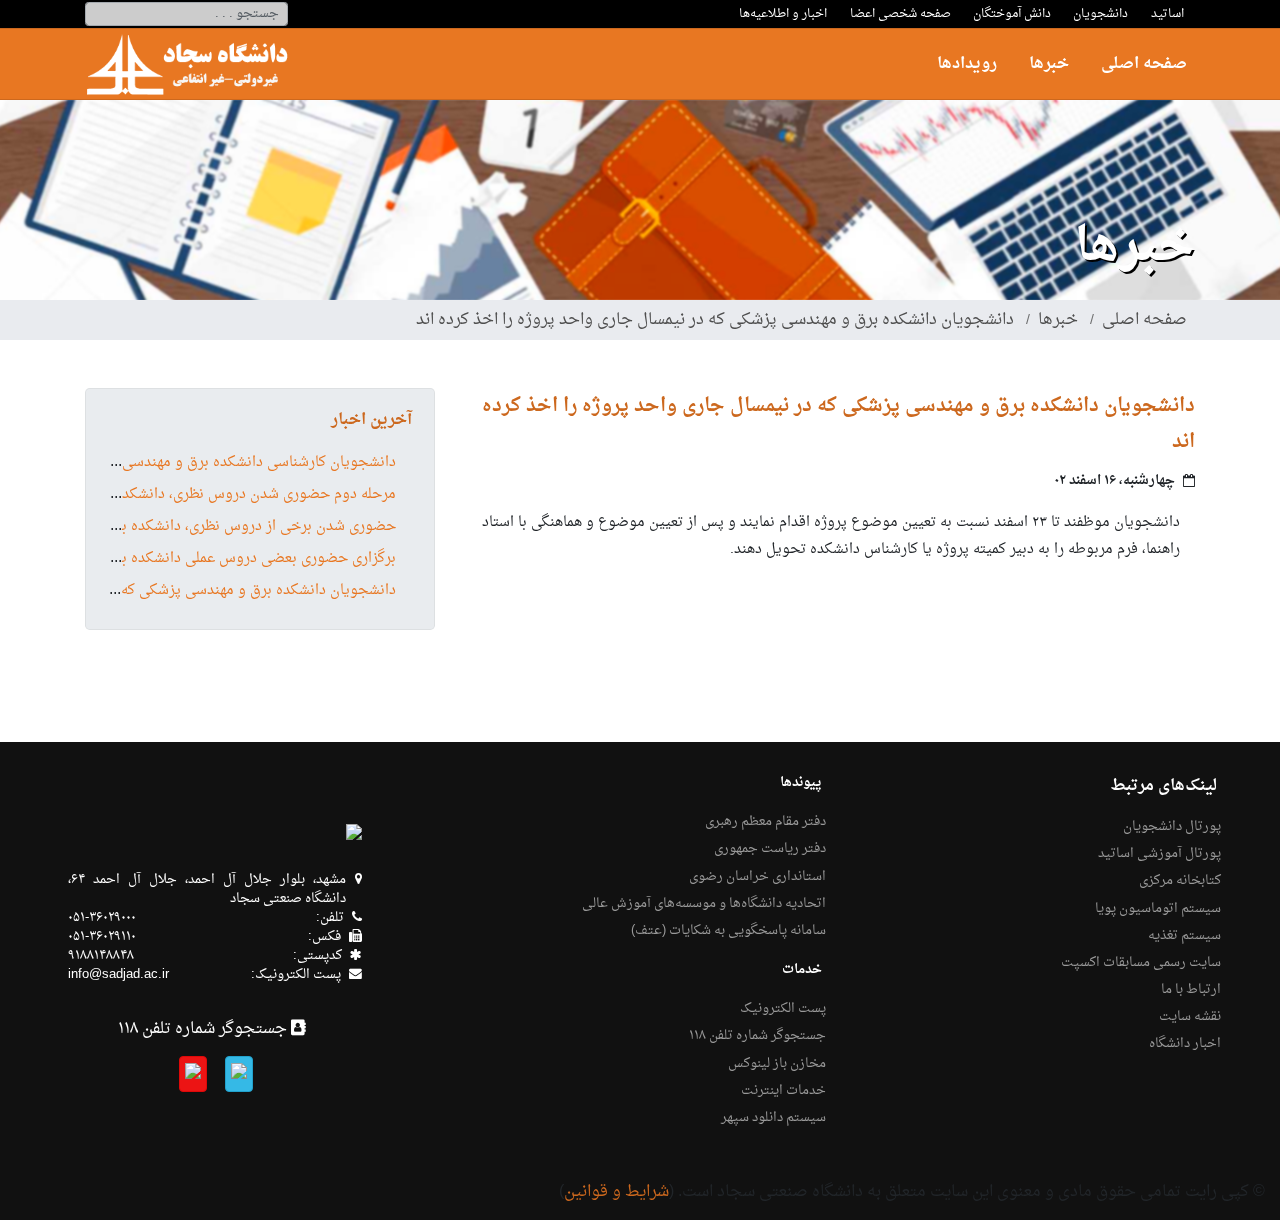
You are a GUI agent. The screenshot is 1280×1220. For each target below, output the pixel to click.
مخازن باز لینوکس (777, 1064)
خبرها (1049, 64)
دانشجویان (1100, 14)
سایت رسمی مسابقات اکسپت (1141, 963)
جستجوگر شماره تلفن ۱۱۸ (757, 1036)
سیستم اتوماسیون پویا (1158, 909)
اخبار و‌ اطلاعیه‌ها (783, 14)
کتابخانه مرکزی (1180, 881)
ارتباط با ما (1191, 990)
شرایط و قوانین (616, 1192)
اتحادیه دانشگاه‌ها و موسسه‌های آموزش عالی (704, 904)
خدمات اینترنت (783, 1091)
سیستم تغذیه (1184, 936)
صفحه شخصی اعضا (900, 14)
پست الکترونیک (783, 1009)
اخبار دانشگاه (1185, 1044)
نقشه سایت (1190, 1017)
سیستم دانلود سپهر (773, 1118)
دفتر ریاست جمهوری (770, 849)
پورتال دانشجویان (1172, 827)
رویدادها (967, 64)
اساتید (1167, 14)
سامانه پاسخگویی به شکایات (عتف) (728, 931)
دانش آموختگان (1012, 14)
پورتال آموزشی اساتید (1159, 854)
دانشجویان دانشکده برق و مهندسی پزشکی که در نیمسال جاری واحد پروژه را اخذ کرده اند (715, 320)
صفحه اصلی (1144, 64)
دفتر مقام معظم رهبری (765, 822)
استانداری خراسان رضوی (757, 877)
